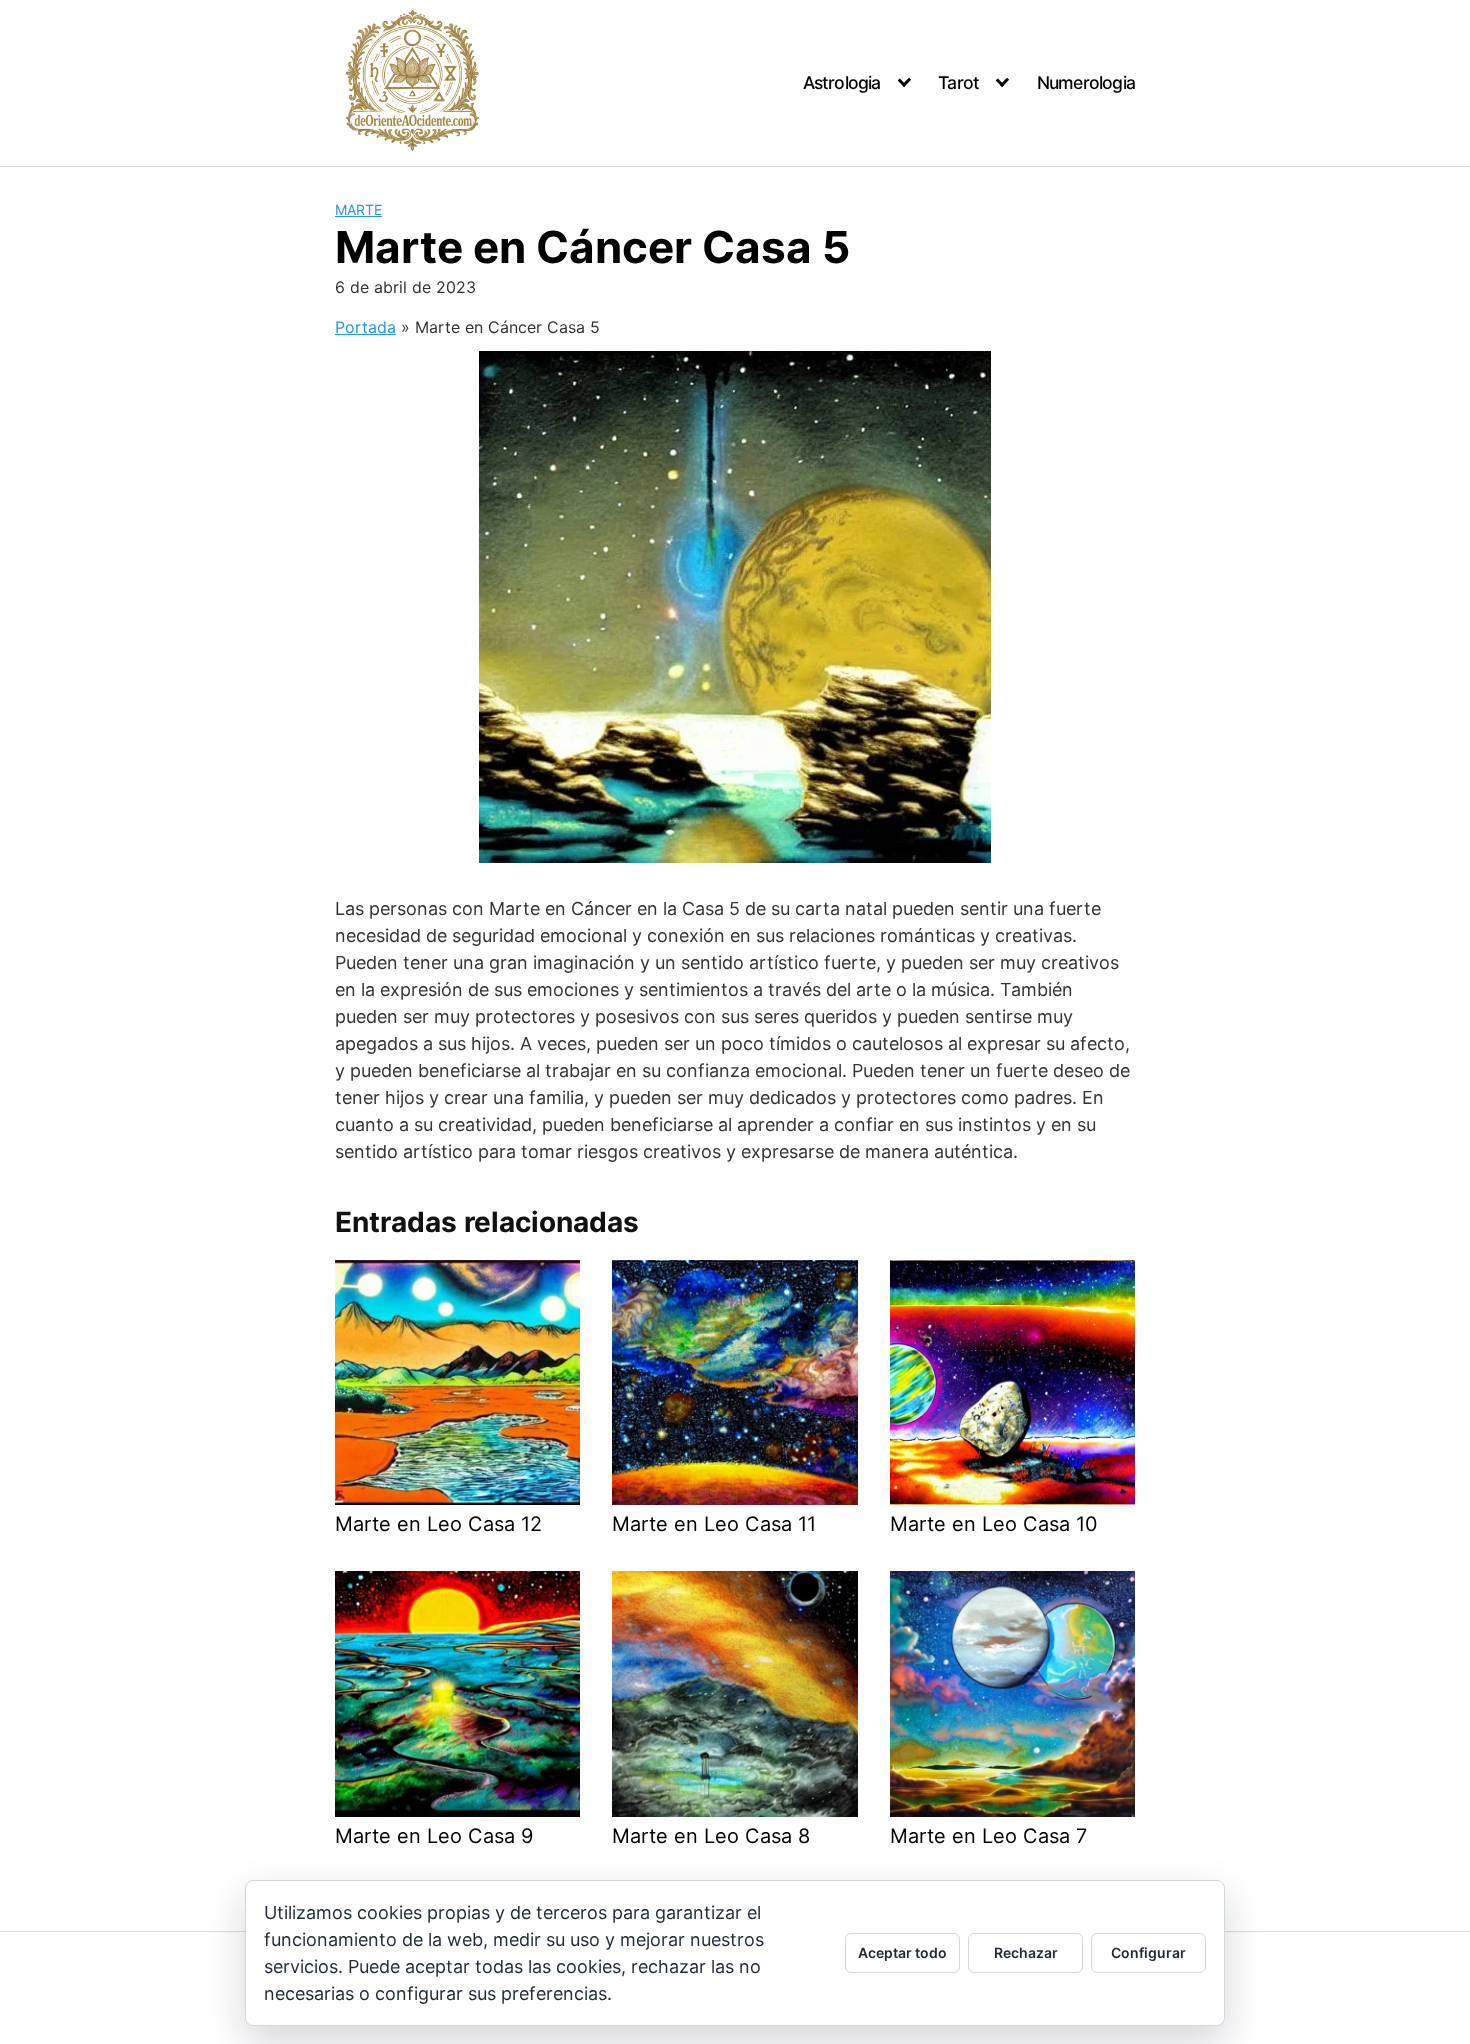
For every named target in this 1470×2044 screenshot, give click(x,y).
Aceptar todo (902, 1952)
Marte (358, 209)
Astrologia (842, 82)
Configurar (1148, 1952)
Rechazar (1026, 1952)
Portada (365, 327)
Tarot (958, 82)
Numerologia (1086, 82)
